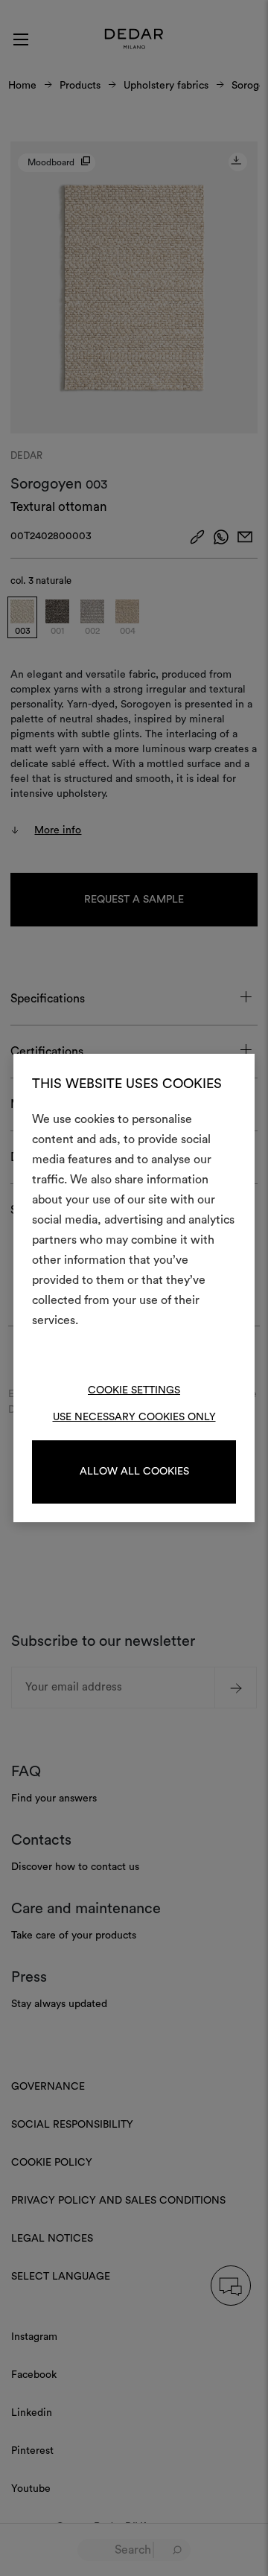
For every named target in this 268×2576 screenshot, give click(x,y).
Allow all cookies (134, 1472)
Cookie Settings (134, 1390)
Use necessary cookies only (134, 1417)
